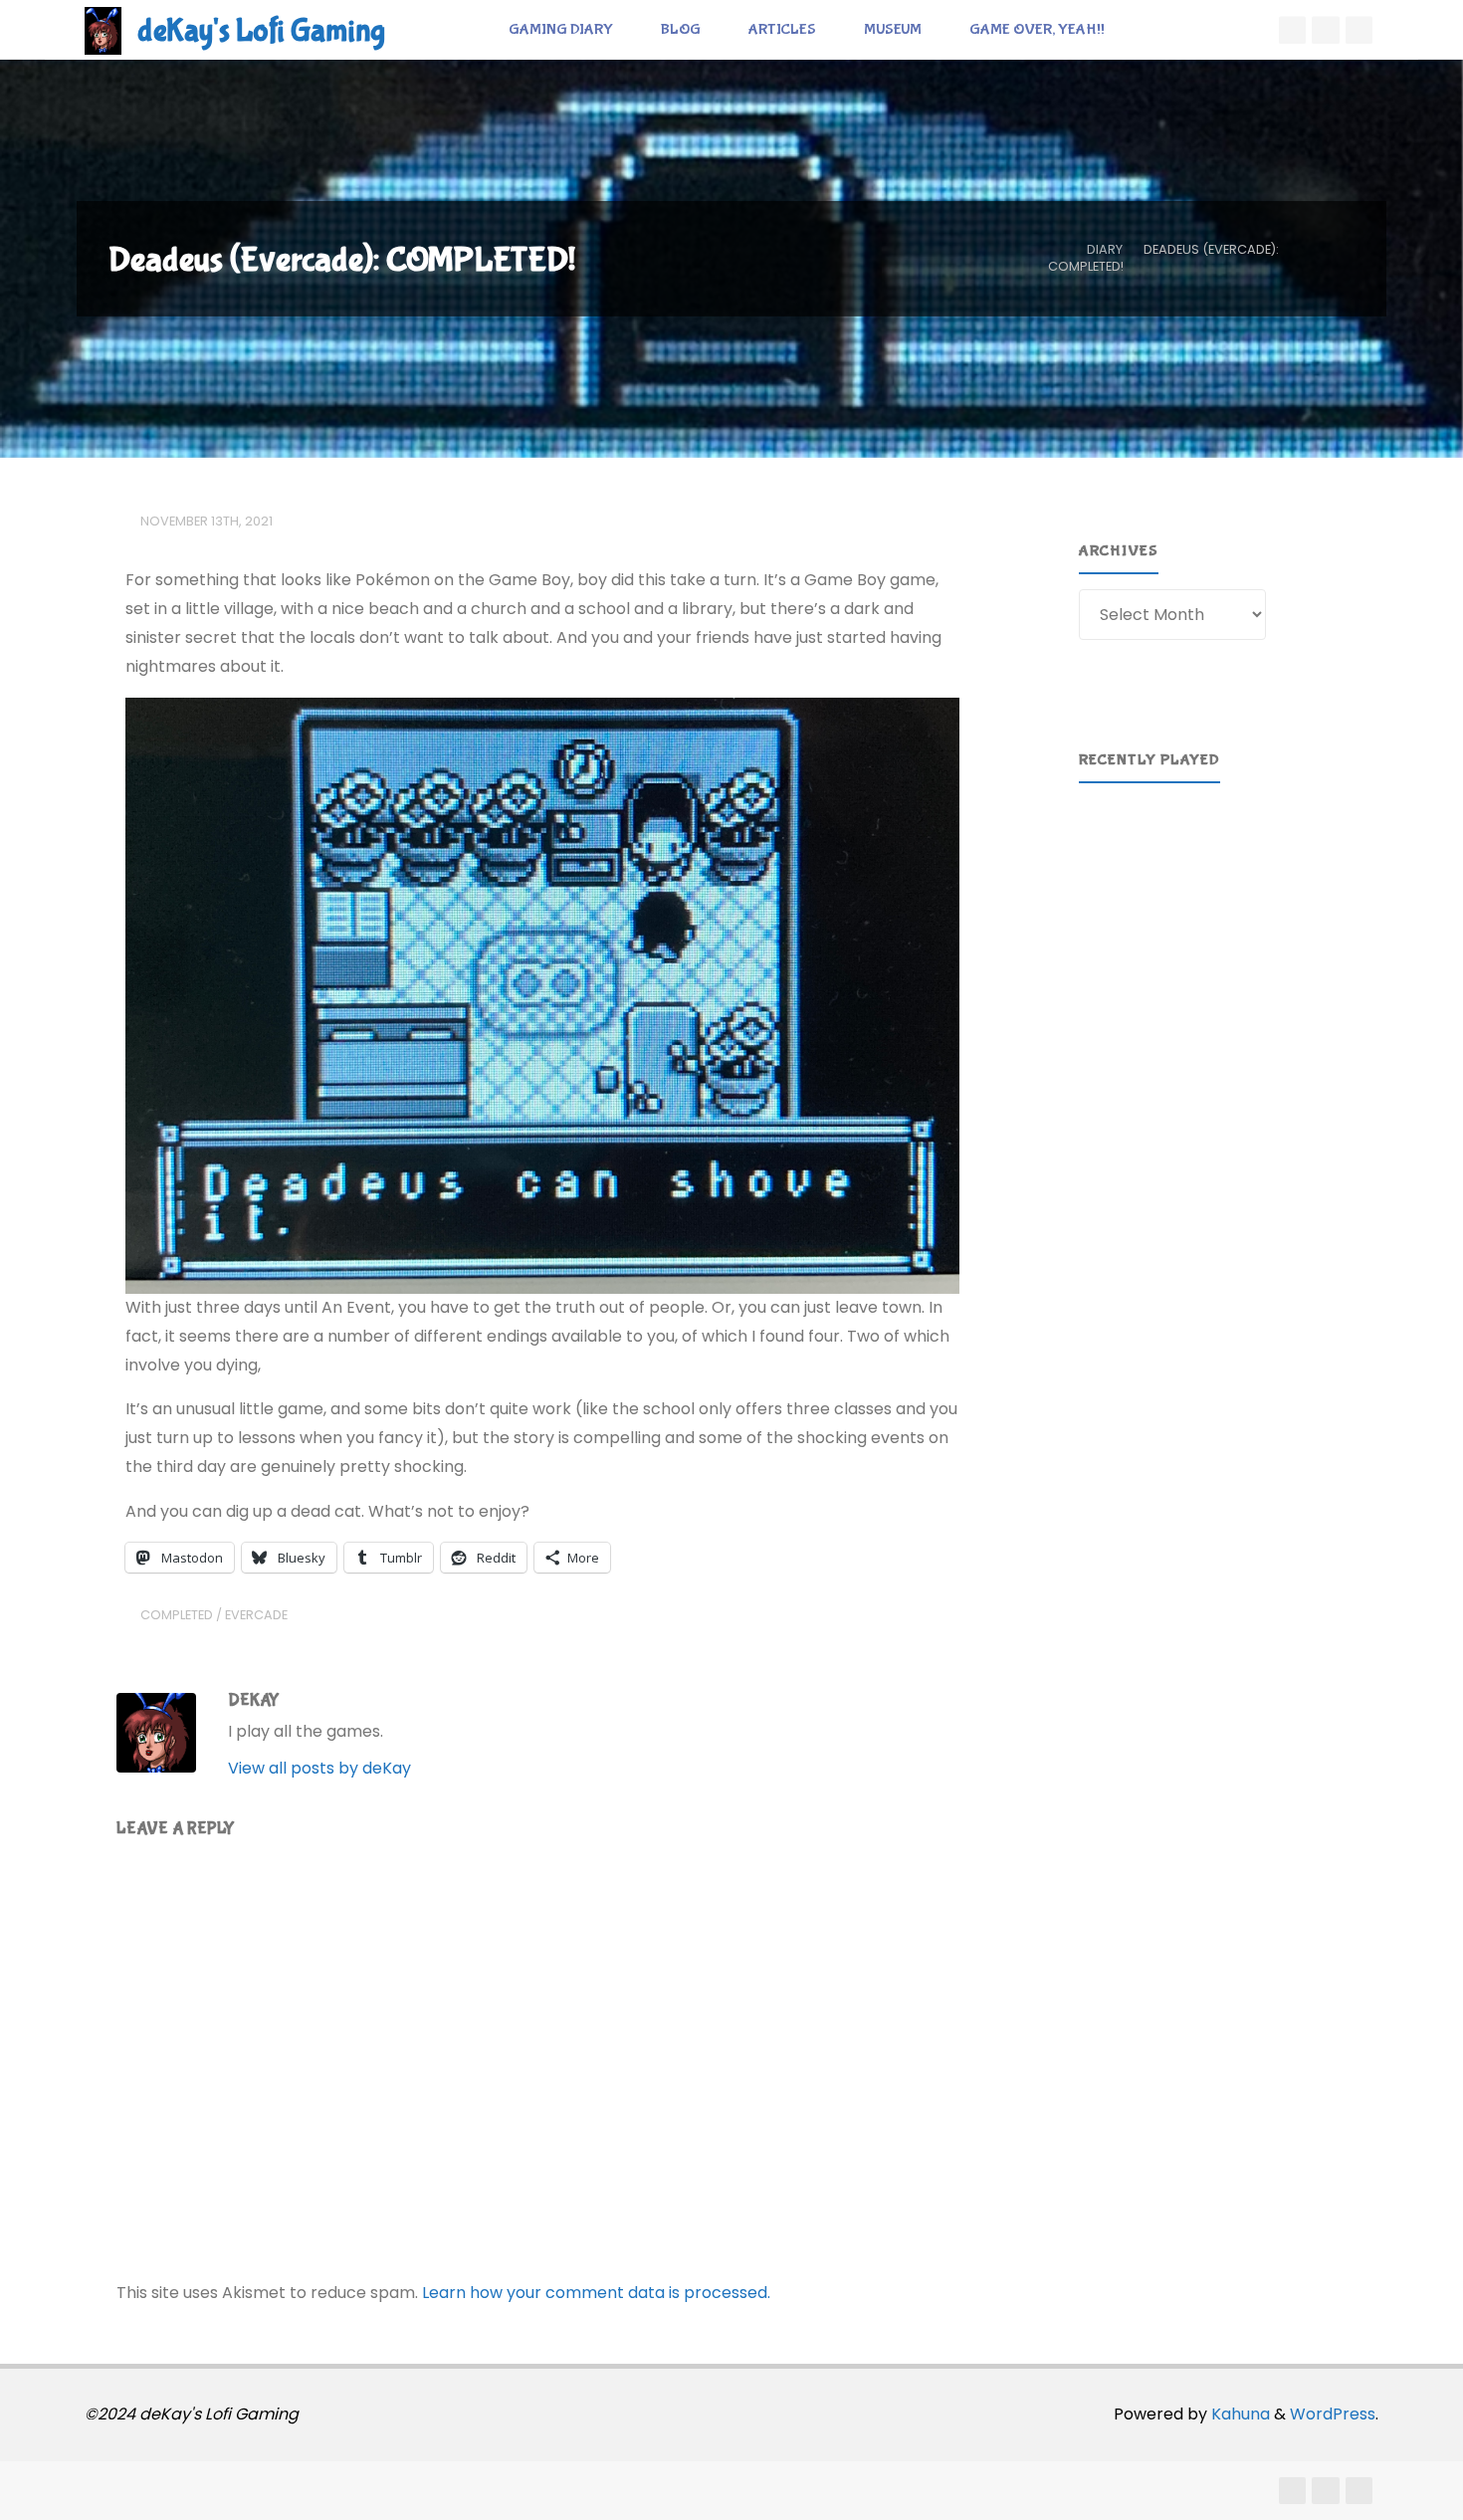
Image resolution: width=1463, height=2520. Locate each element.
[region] (1217, 890)
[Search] (1150, 30)
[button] (1110, 890)
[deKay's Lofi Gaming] (103, 29)
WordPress (1333, 2414)
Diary (1105, 249)
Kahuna (1239, 2414)
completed (177, 1615)
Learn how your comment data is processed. (596, 2293)
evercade (256, 1615)
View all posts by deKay (319, 1768)
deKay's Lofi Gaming (261, 31)
